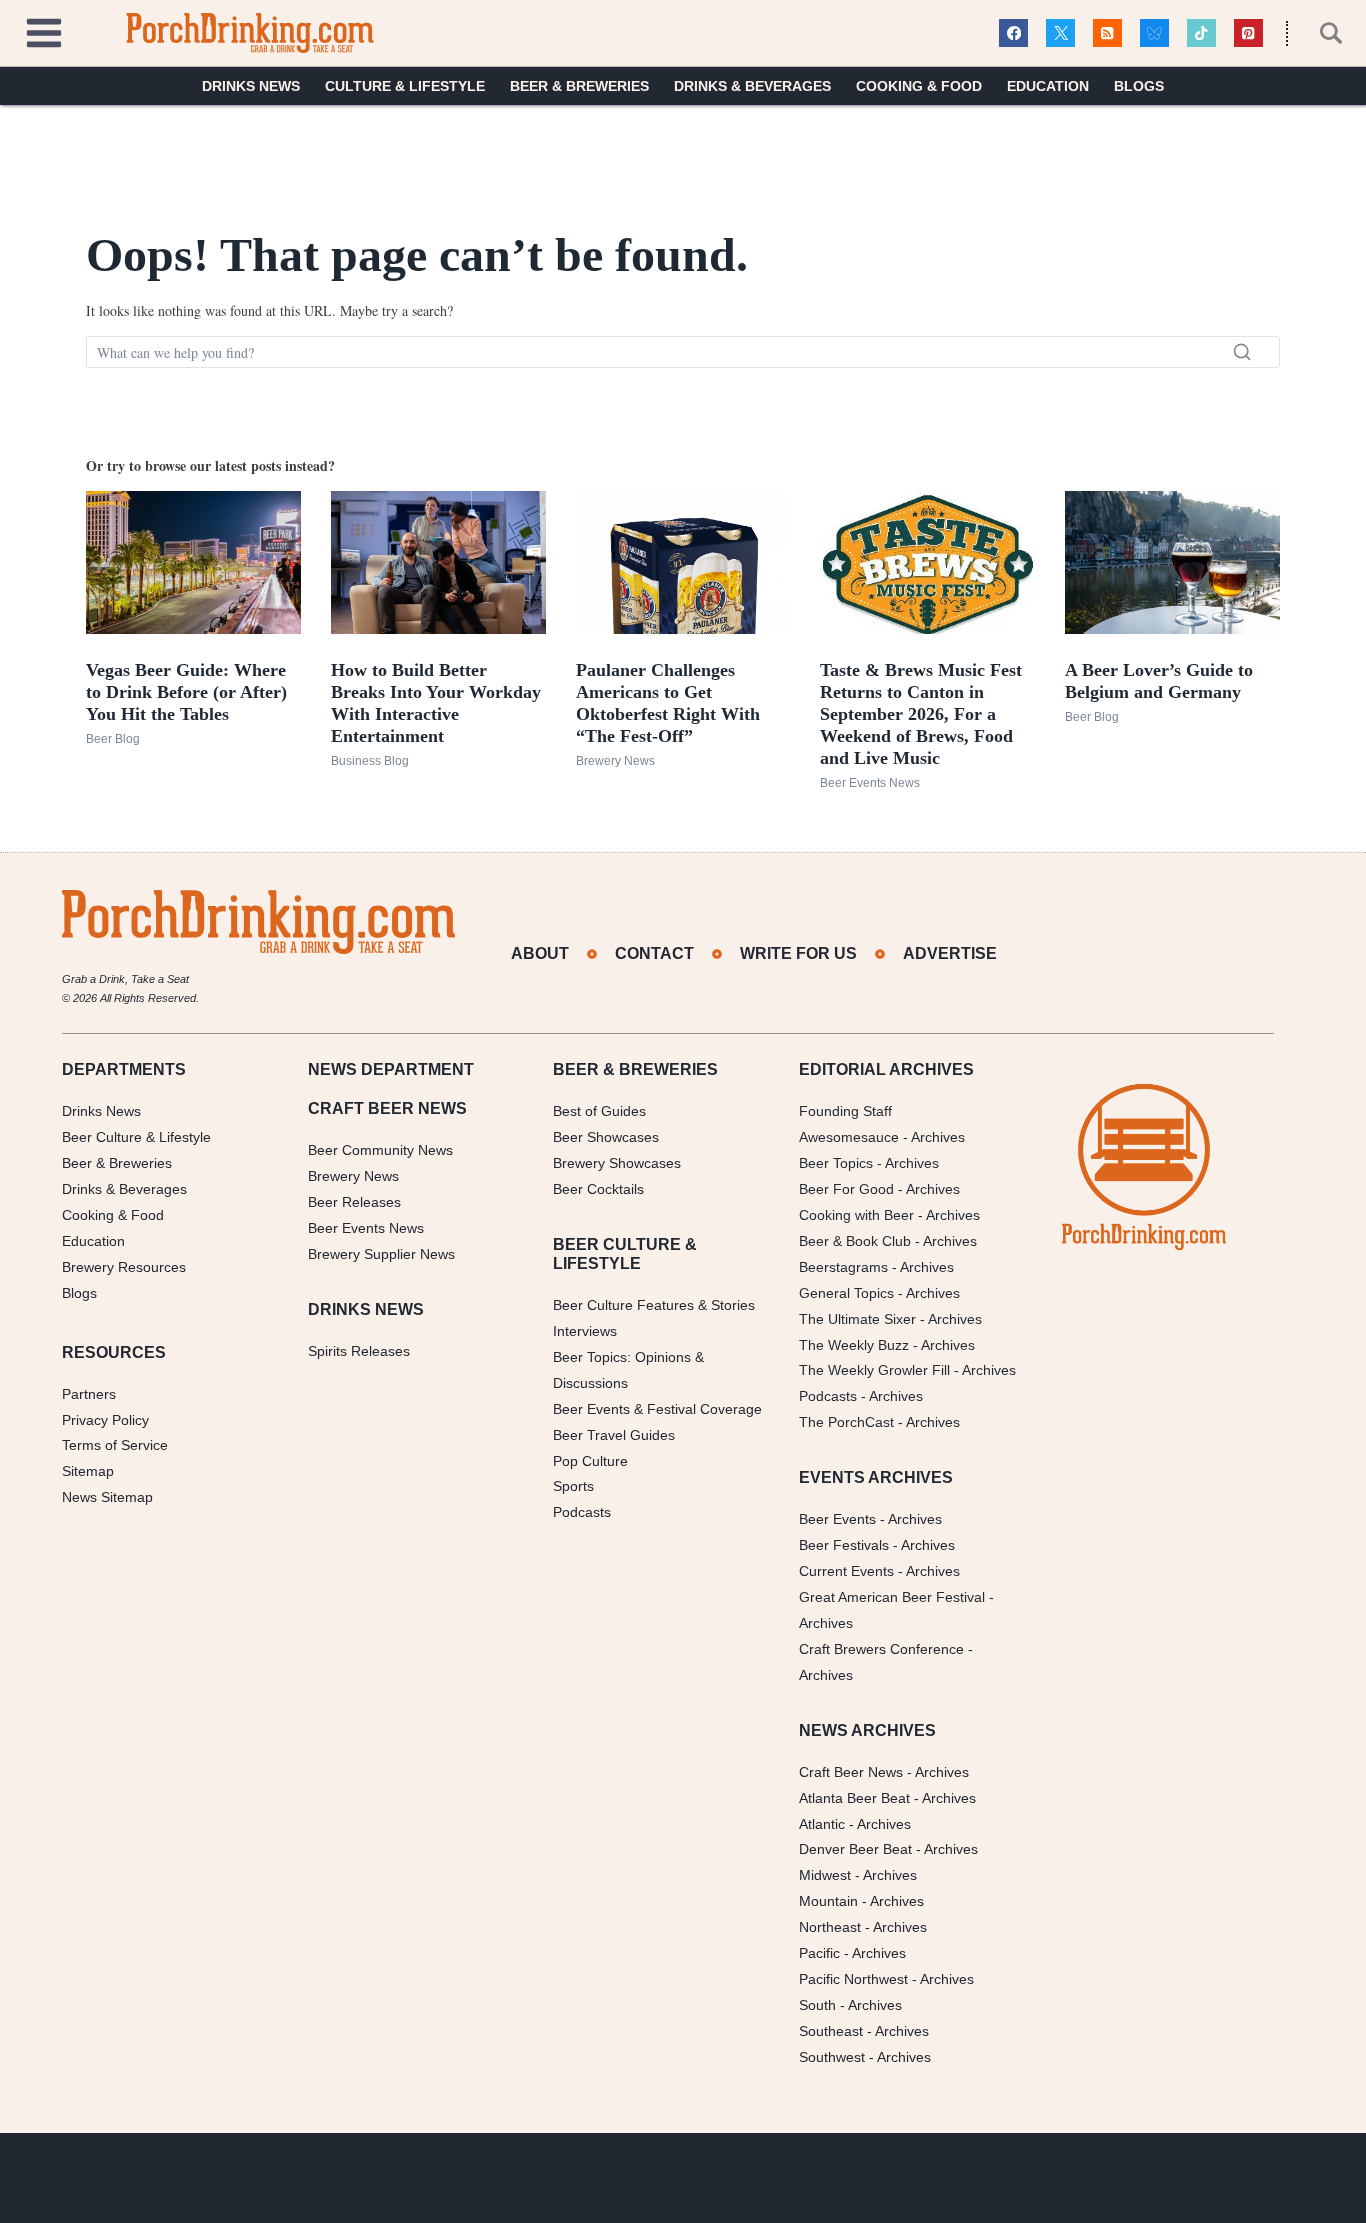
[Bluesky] (1154, 33)
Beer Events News (870, 783)
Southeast (831, 2031)
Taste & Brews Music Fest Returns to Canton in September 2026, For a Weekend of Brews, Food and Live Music (921, 714)
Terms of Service (115, 1445)
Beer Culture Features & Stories (654, 1305)
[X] (1060, 33)
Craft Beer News (851, 1772)
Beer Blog (113, 739)
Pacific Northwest (853, 1979)
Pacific (819, 1953)
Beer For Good (846, 1189)
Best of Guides (599, 1111)
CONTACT (654, 953)
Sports (573, 1486)
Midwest (825, 1875)
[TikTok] (1201, 33)
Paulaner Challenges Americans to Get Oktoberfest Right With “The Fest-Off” (668, 703)
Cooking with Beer (856, 1215)
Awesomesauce (849, 1137)
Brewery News (615, 761)
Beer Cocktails (598, 1189)
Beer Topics (836, 1163)
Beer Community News (380, 1150)
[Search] (1242, 352)
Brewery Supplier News (381, 1254)
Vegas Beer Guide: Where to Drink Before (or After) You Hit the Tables (186, 692)
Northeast (830, 1927)
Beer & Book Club (855, 1241)
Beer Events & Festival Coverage (657, 1409)
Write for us (798, 953)
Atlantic (822, 1824)
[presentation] (193, 562)
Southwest (832, 2057)
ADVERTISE (950, 953)
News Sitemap (107, 1497)
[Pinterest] (1248, 33)
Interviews (585, 1331)
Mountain (828, 1901)
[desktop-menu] (44, 30)
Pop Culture (590, 1461)
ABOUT (540, 953)
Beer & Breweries (579, 86)
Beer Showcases (606, 1137)
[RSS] (1107, 33)
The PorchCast (846, 1422)
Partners (89, 1394)
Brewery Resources (124, 1267)
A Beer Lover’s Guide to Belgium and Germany (1159, 681)
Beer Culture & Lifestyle (136, 1137)
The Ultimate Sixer (857, 1319)
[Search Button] (1320, 33)
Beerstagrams (843, 1267)
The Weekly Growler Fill (874, 1370)
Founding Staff (845, 1111)
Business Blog (370, 761)
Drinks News (251, 86)
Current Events (846, 1571)
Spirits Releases (359, 1351)
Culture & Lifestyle (405, 86)
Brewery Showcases (617, 1163)
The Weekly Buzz (854, 1345)
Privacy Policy (105, 1420)
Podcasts (582, 1512)
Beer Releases (354, 1202)
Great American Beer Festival (892, 1597)
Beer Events (837, 1519)
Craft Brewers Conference (881, 1649)
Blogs (1139, 86)
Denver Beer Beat (855, 1849)
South (817, 2005)
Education (1048, 86)
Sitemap (88, 1471)
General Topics (846, 1293)
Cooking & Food (919, 86)
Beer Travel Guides (614, 1435)
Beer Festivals (844, 1545)
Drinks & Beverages (752, 86)
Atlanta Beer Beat (854, 1798)
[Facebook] (1013, 33)
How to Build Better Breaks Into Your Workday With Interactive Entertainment (436, 703)
